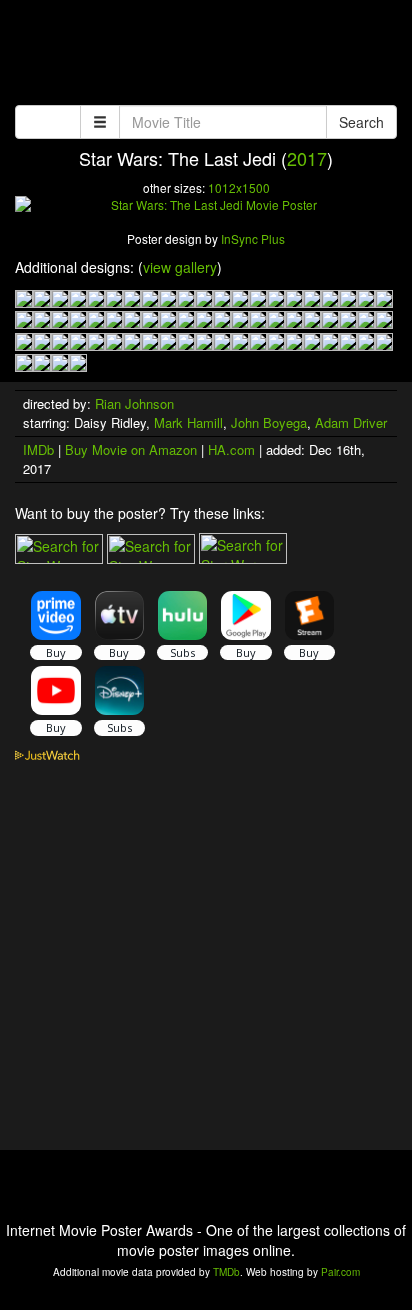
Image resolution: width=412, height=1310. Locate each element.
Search (361, 122)
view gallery (180, 267)
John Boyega (269, 422)
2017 (307, 158)
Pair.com (340, 1272)
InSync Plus (253, 238)
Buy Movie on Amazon (131, 449)
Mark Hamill (188, 422)
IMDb (38, 449)
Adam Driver (351, 422)
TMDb (226, 1272)
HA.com (231, 449)
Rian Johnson (134, 403)
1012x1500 (239, 187)
